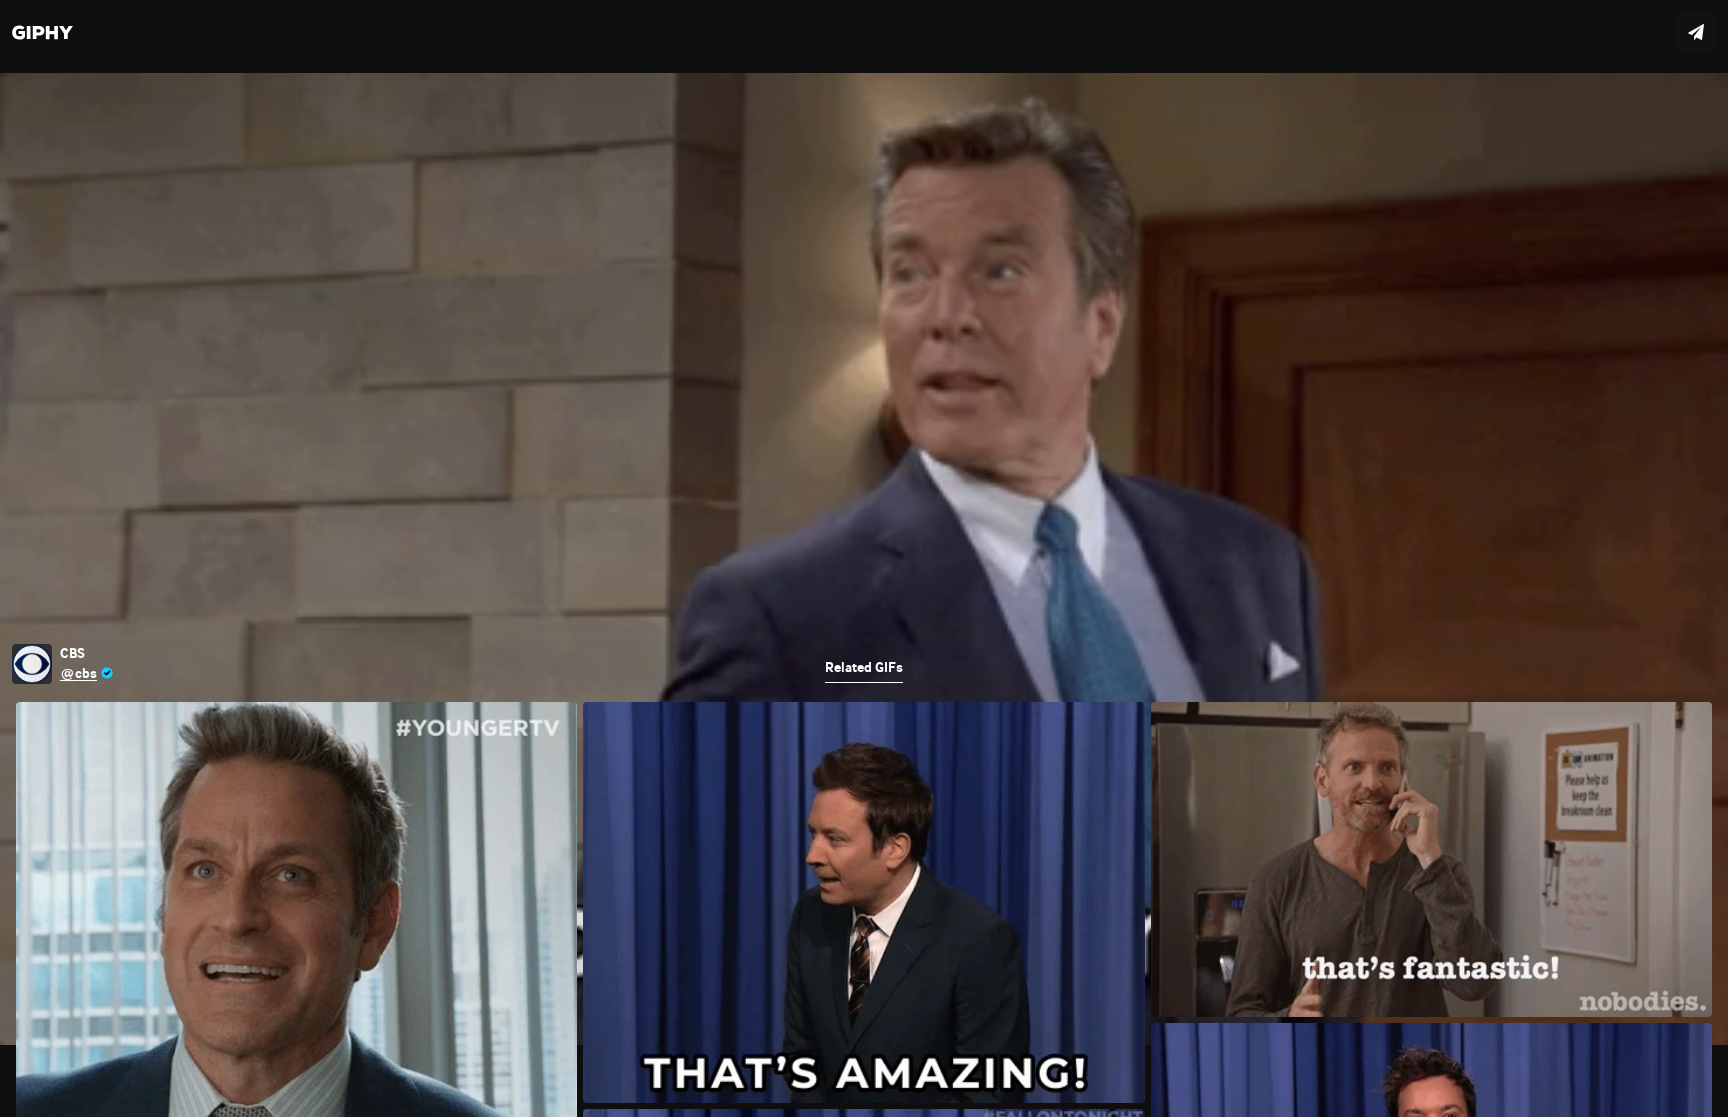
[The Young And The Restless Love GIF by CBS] (864, 558)
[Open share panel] (1696, 32)
